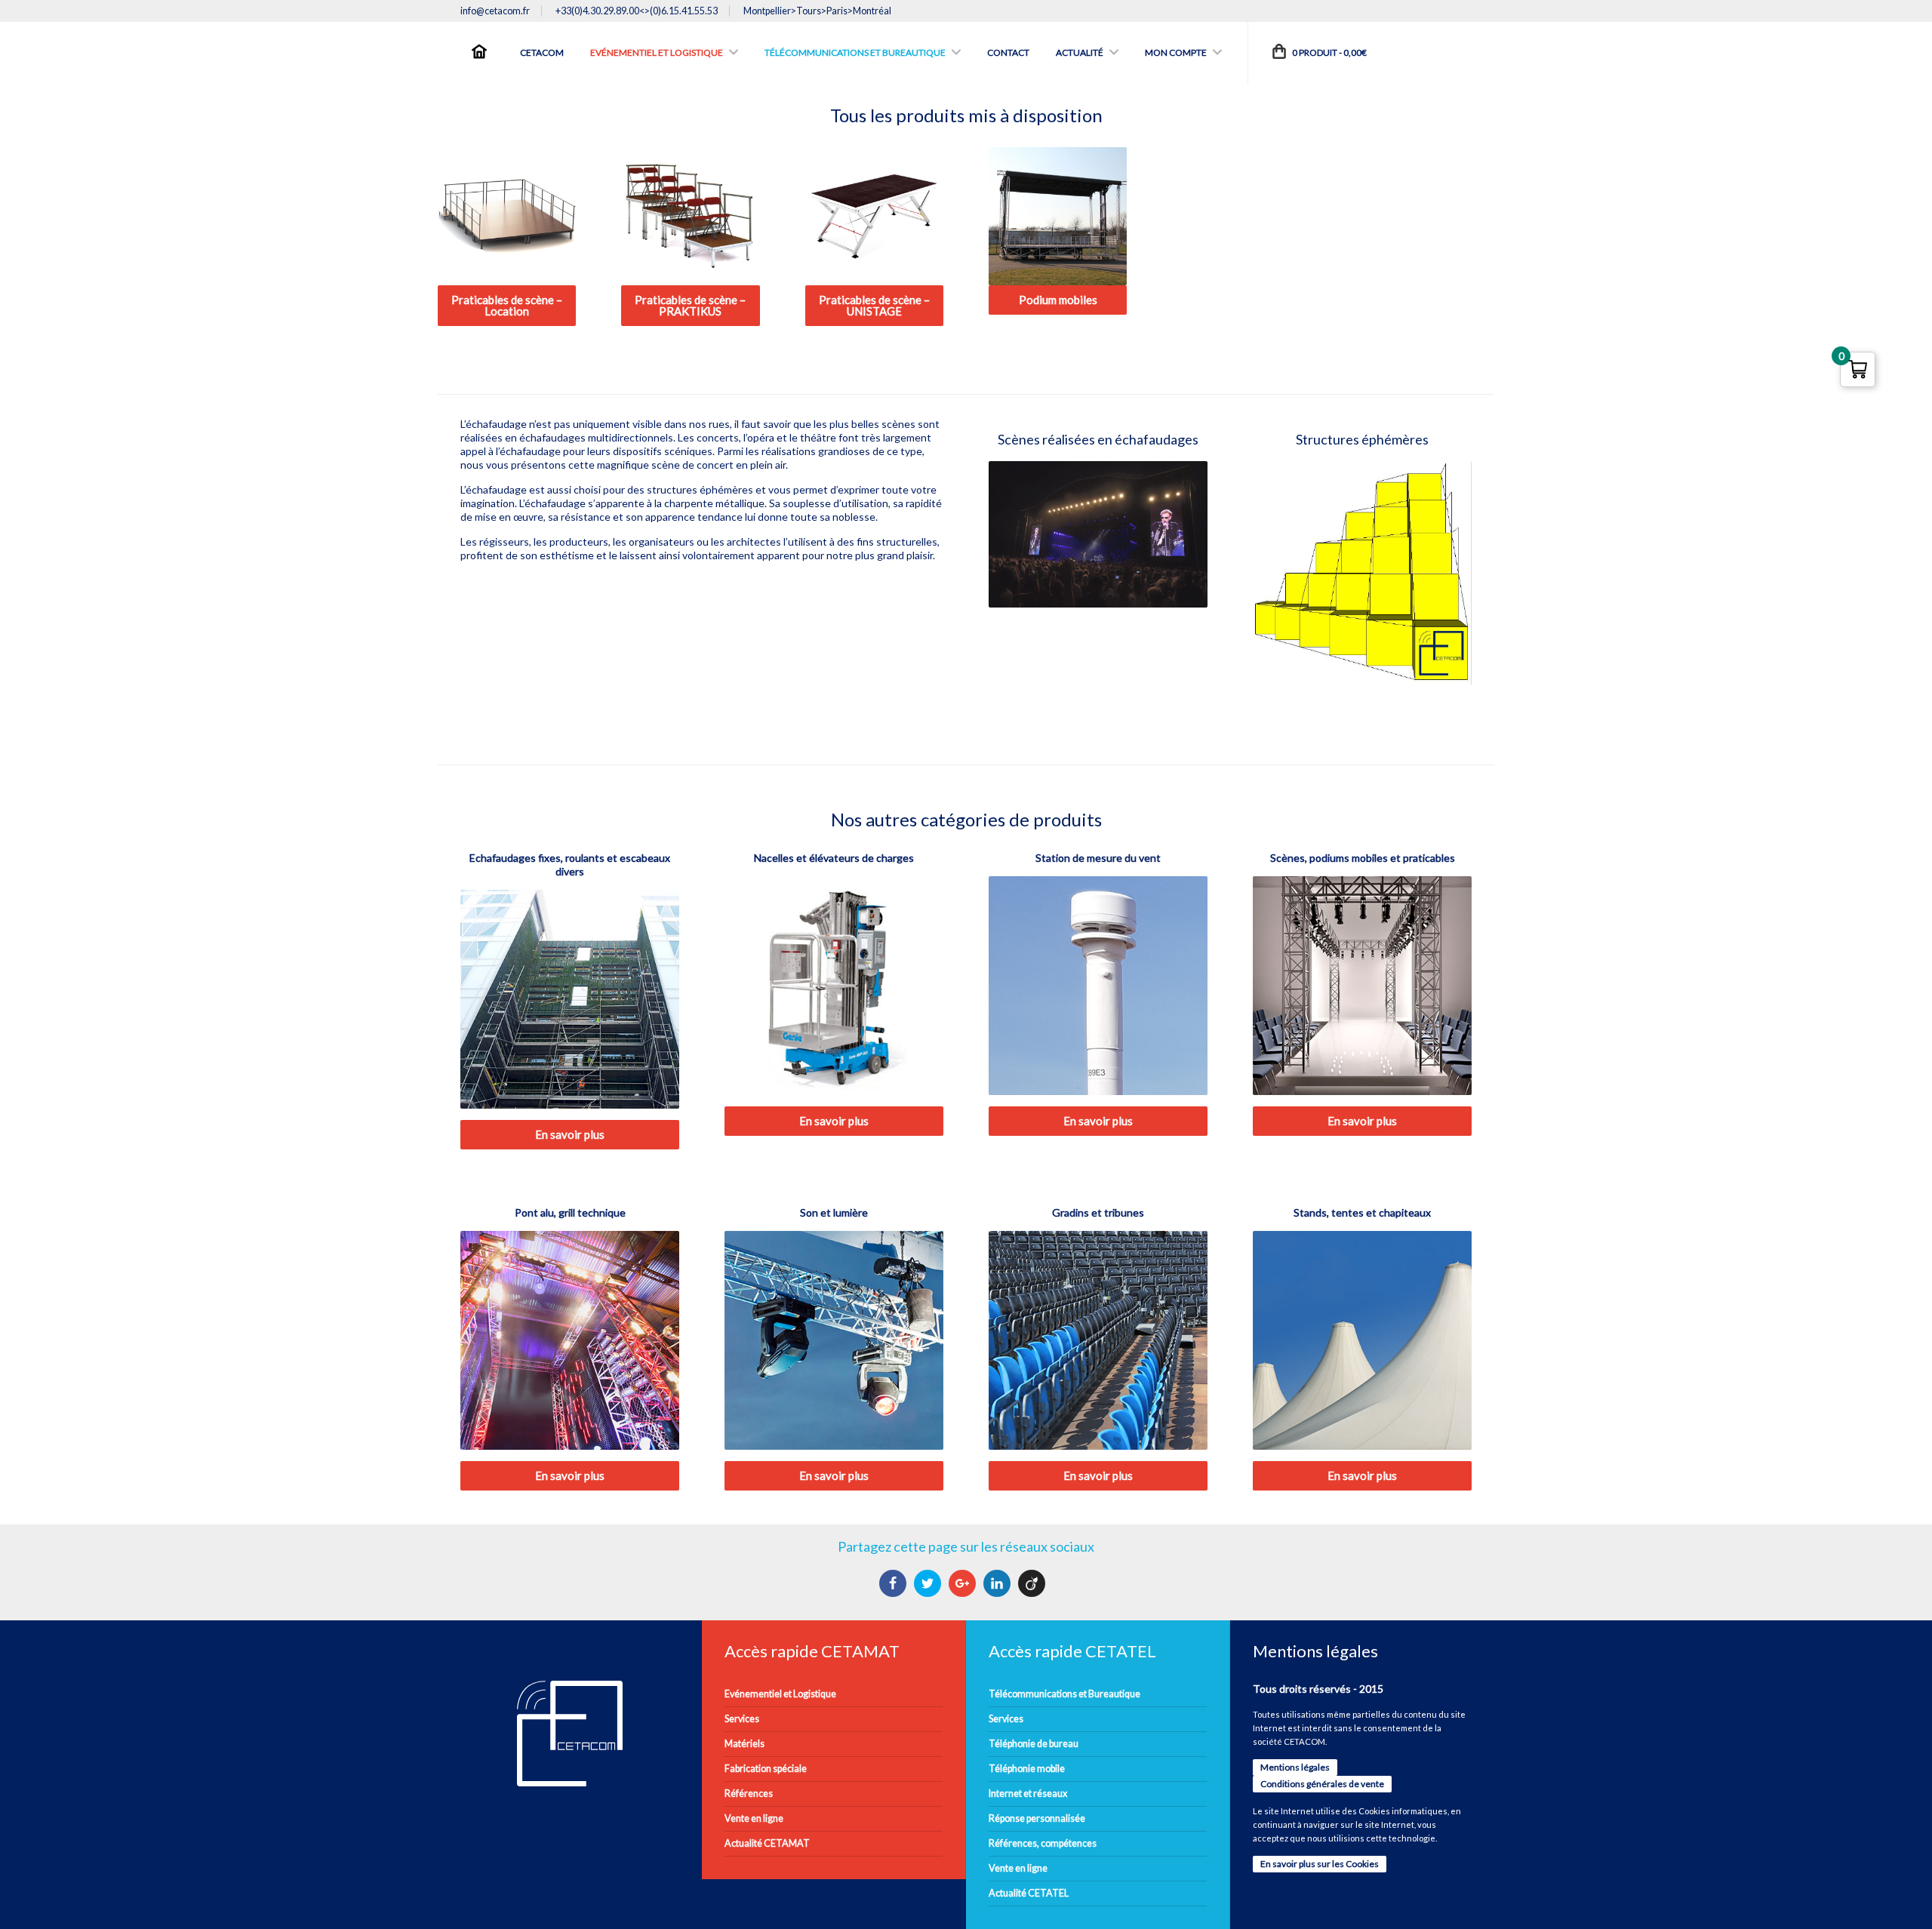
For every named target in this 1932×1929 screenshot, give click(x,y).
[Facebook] (895, 1583)
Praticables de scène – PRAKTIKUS (690, 305)
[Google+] (964, 1583)
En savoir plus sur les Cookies (1320, 1864)
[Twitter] (929, 1583)
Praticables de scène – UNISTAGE (874, 305)
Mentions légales (1295, 1767)
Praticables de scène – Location (507, 305)
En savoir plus (570, 1134)
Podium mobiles (1058, 300)
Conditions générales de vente (1322, 1784)
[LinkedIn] (999, 1583)
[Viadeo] (1034, 1583)
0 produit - (1329, 52)
